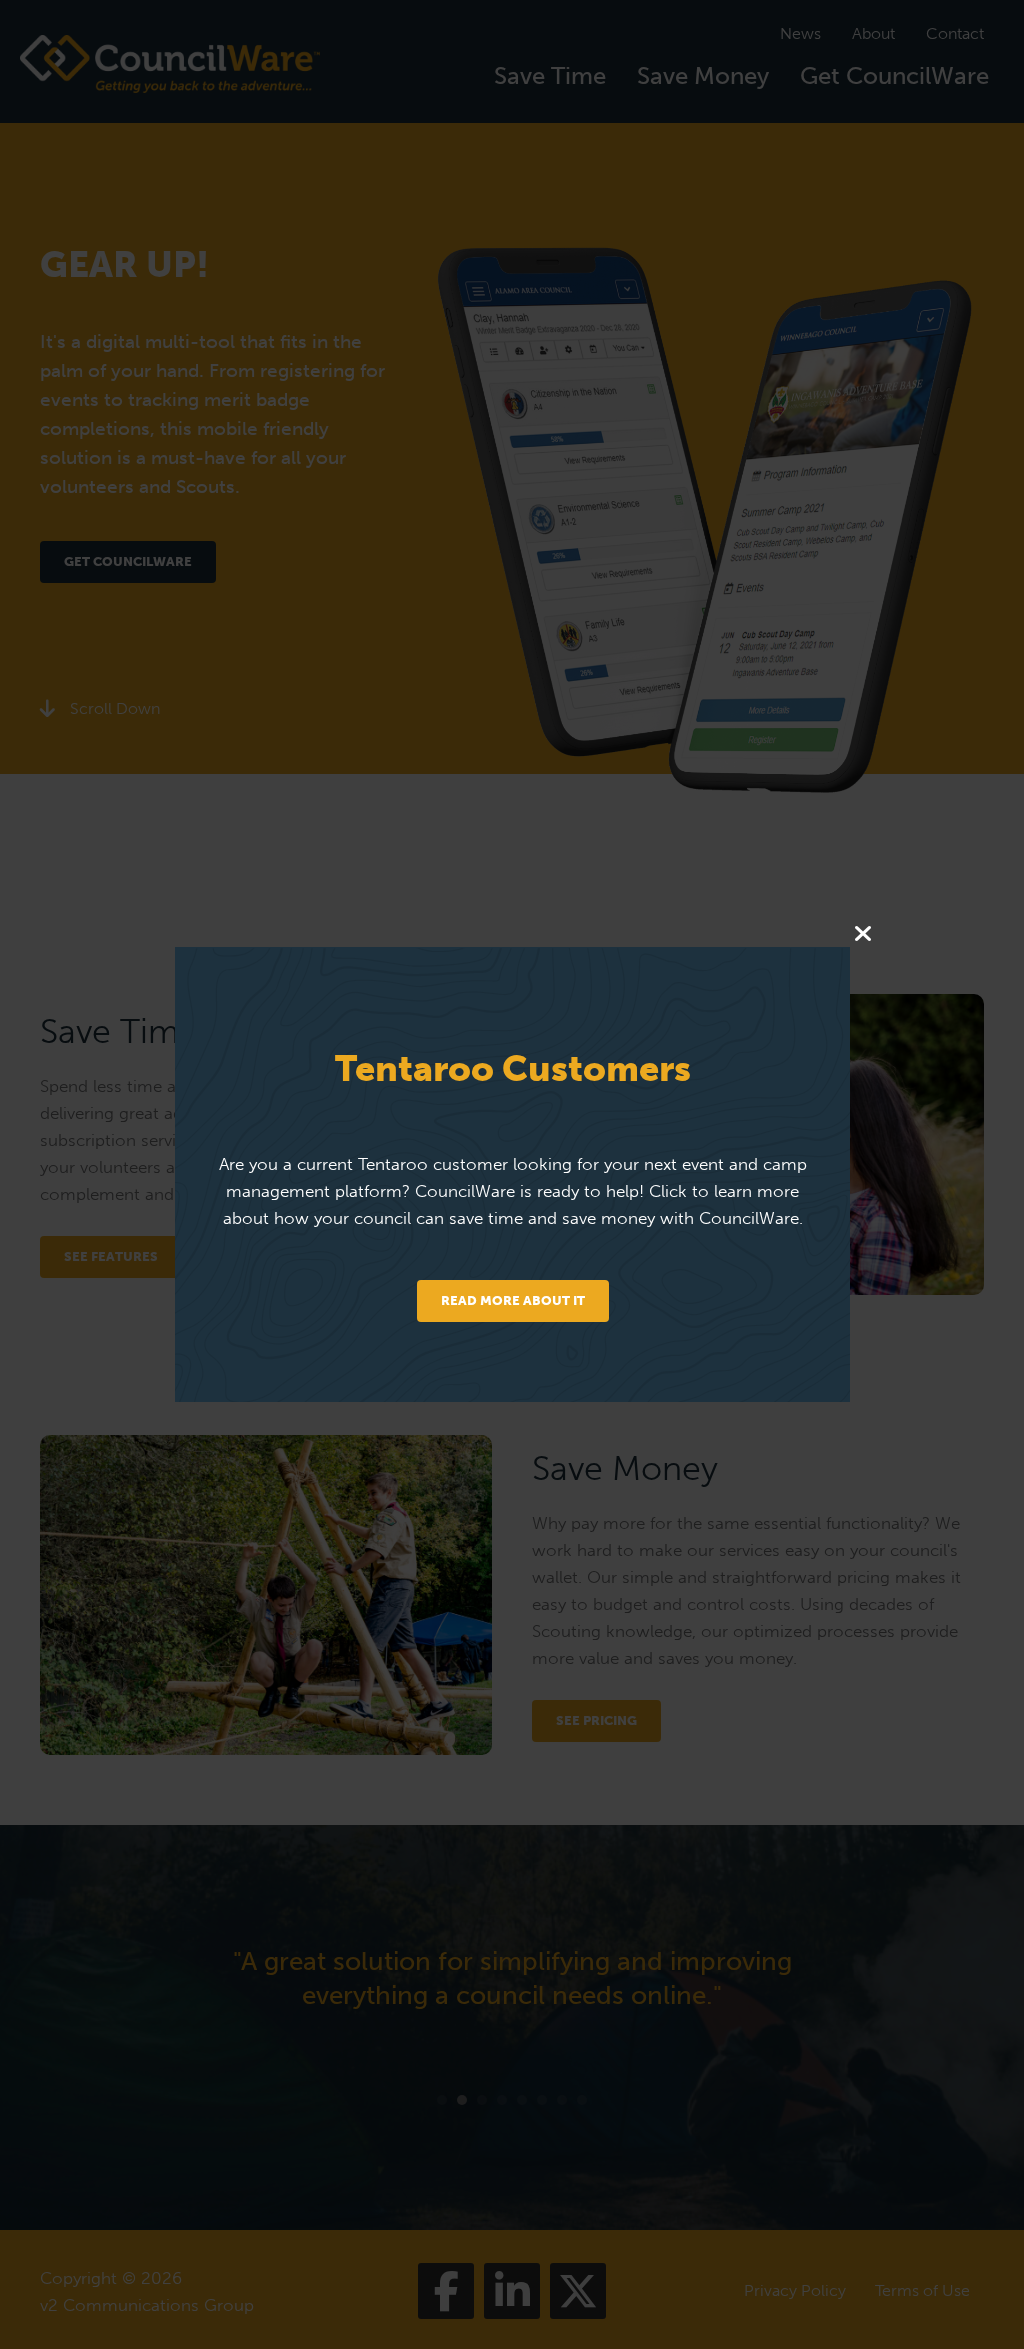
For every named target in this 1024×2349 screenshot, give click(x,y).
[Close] (862, 934)
